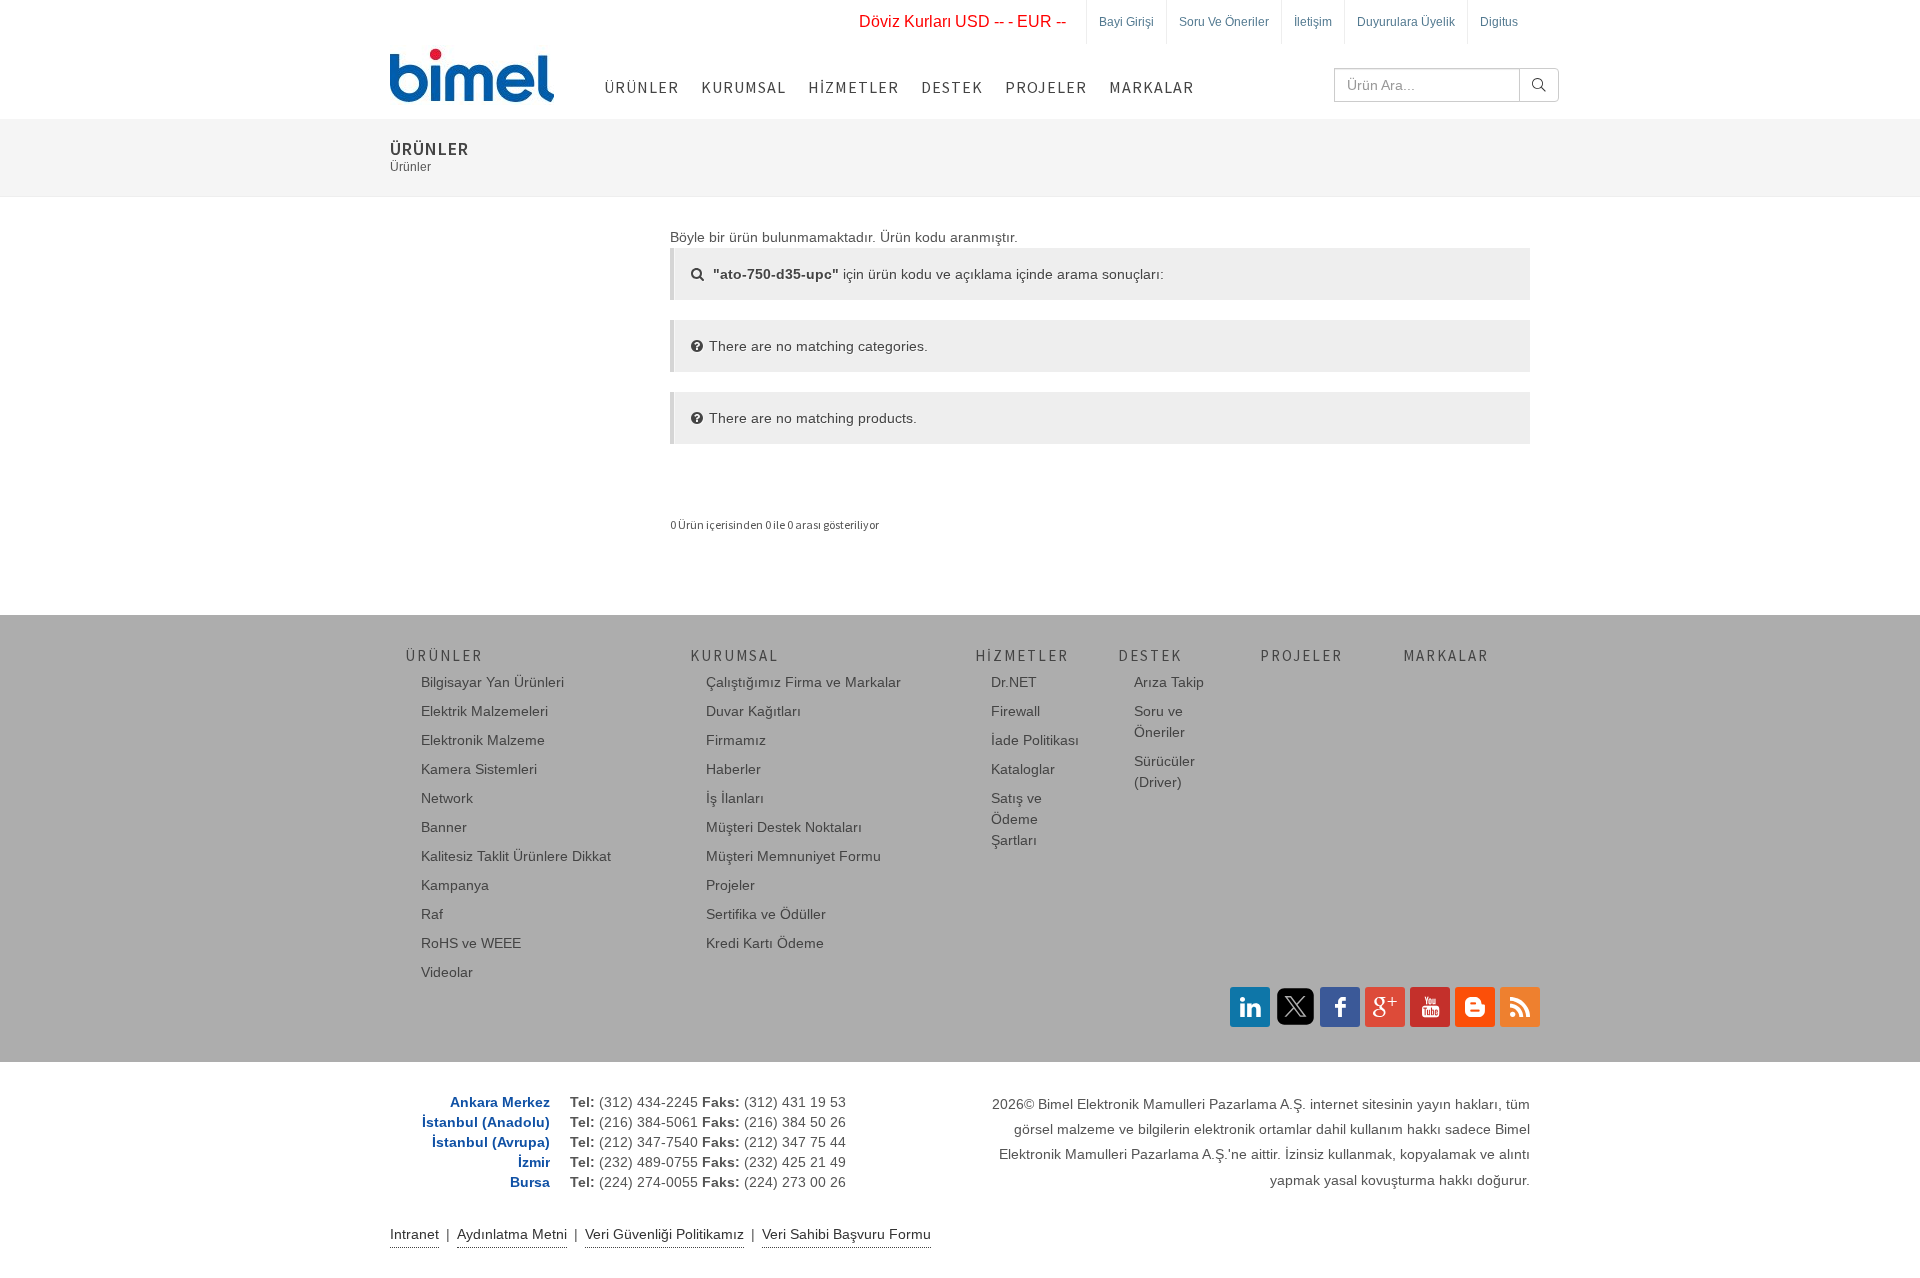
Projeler (1046, 87)
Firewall (1015, 711)
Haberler (733, 769)
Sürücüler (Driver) (1164, 771)
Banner (444, 827)
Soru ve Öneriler (1224, 22)
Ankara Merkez (500, 1102)
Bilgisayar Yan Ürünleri (492, 682)
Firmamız (736, 740)
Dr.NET (1014, 682)
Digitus (1499, 22)
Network (447, 798)
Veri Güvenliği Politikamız (664, 1234)
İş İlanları (735, 798)
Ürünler (641, 87)
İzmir (534, 1162)
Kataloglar (1023, 769)
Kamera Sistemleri (479, 769)
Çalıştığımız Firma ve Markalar (803, 682)
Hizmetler (853, 87)
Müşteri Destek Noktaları (784, 827)
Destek (952, 87)
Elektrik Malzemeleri (484, 711)
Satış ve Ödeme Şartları (1016, 819)
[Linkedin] (1250, 1007)
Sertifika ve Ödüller (766, 914)
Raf (432, 914)
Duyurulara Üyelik (1406, 22)
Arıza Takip (1169, 682)
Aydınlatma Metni (512, 1234)
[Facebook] (1340, 1007)
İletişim (1313, 22)
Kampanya (455, 885)
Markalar (1151, 87)
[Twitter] (1295, 1007)
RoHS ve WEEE (471, 943)
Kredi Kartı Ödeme (765, 943)
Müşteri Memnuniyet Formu (793, 856)
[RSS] (1520, 1007)
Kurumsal (743, 87)
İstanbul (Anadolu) (486, 1122)
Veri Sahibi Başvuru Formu (846, 1234)
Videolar (447, 972)
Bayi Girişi (1126, 22)
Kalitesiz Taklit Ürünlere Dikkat (516, 856)
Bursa (530, 1182)
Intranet (414, 1234)
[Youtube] (1430, 1007)
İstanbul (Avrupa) (491, 1142)
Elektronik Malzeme (483, 740)
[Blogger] (1475, 1007)
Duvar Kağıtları (753, 711)
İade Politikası (1035, 740)
